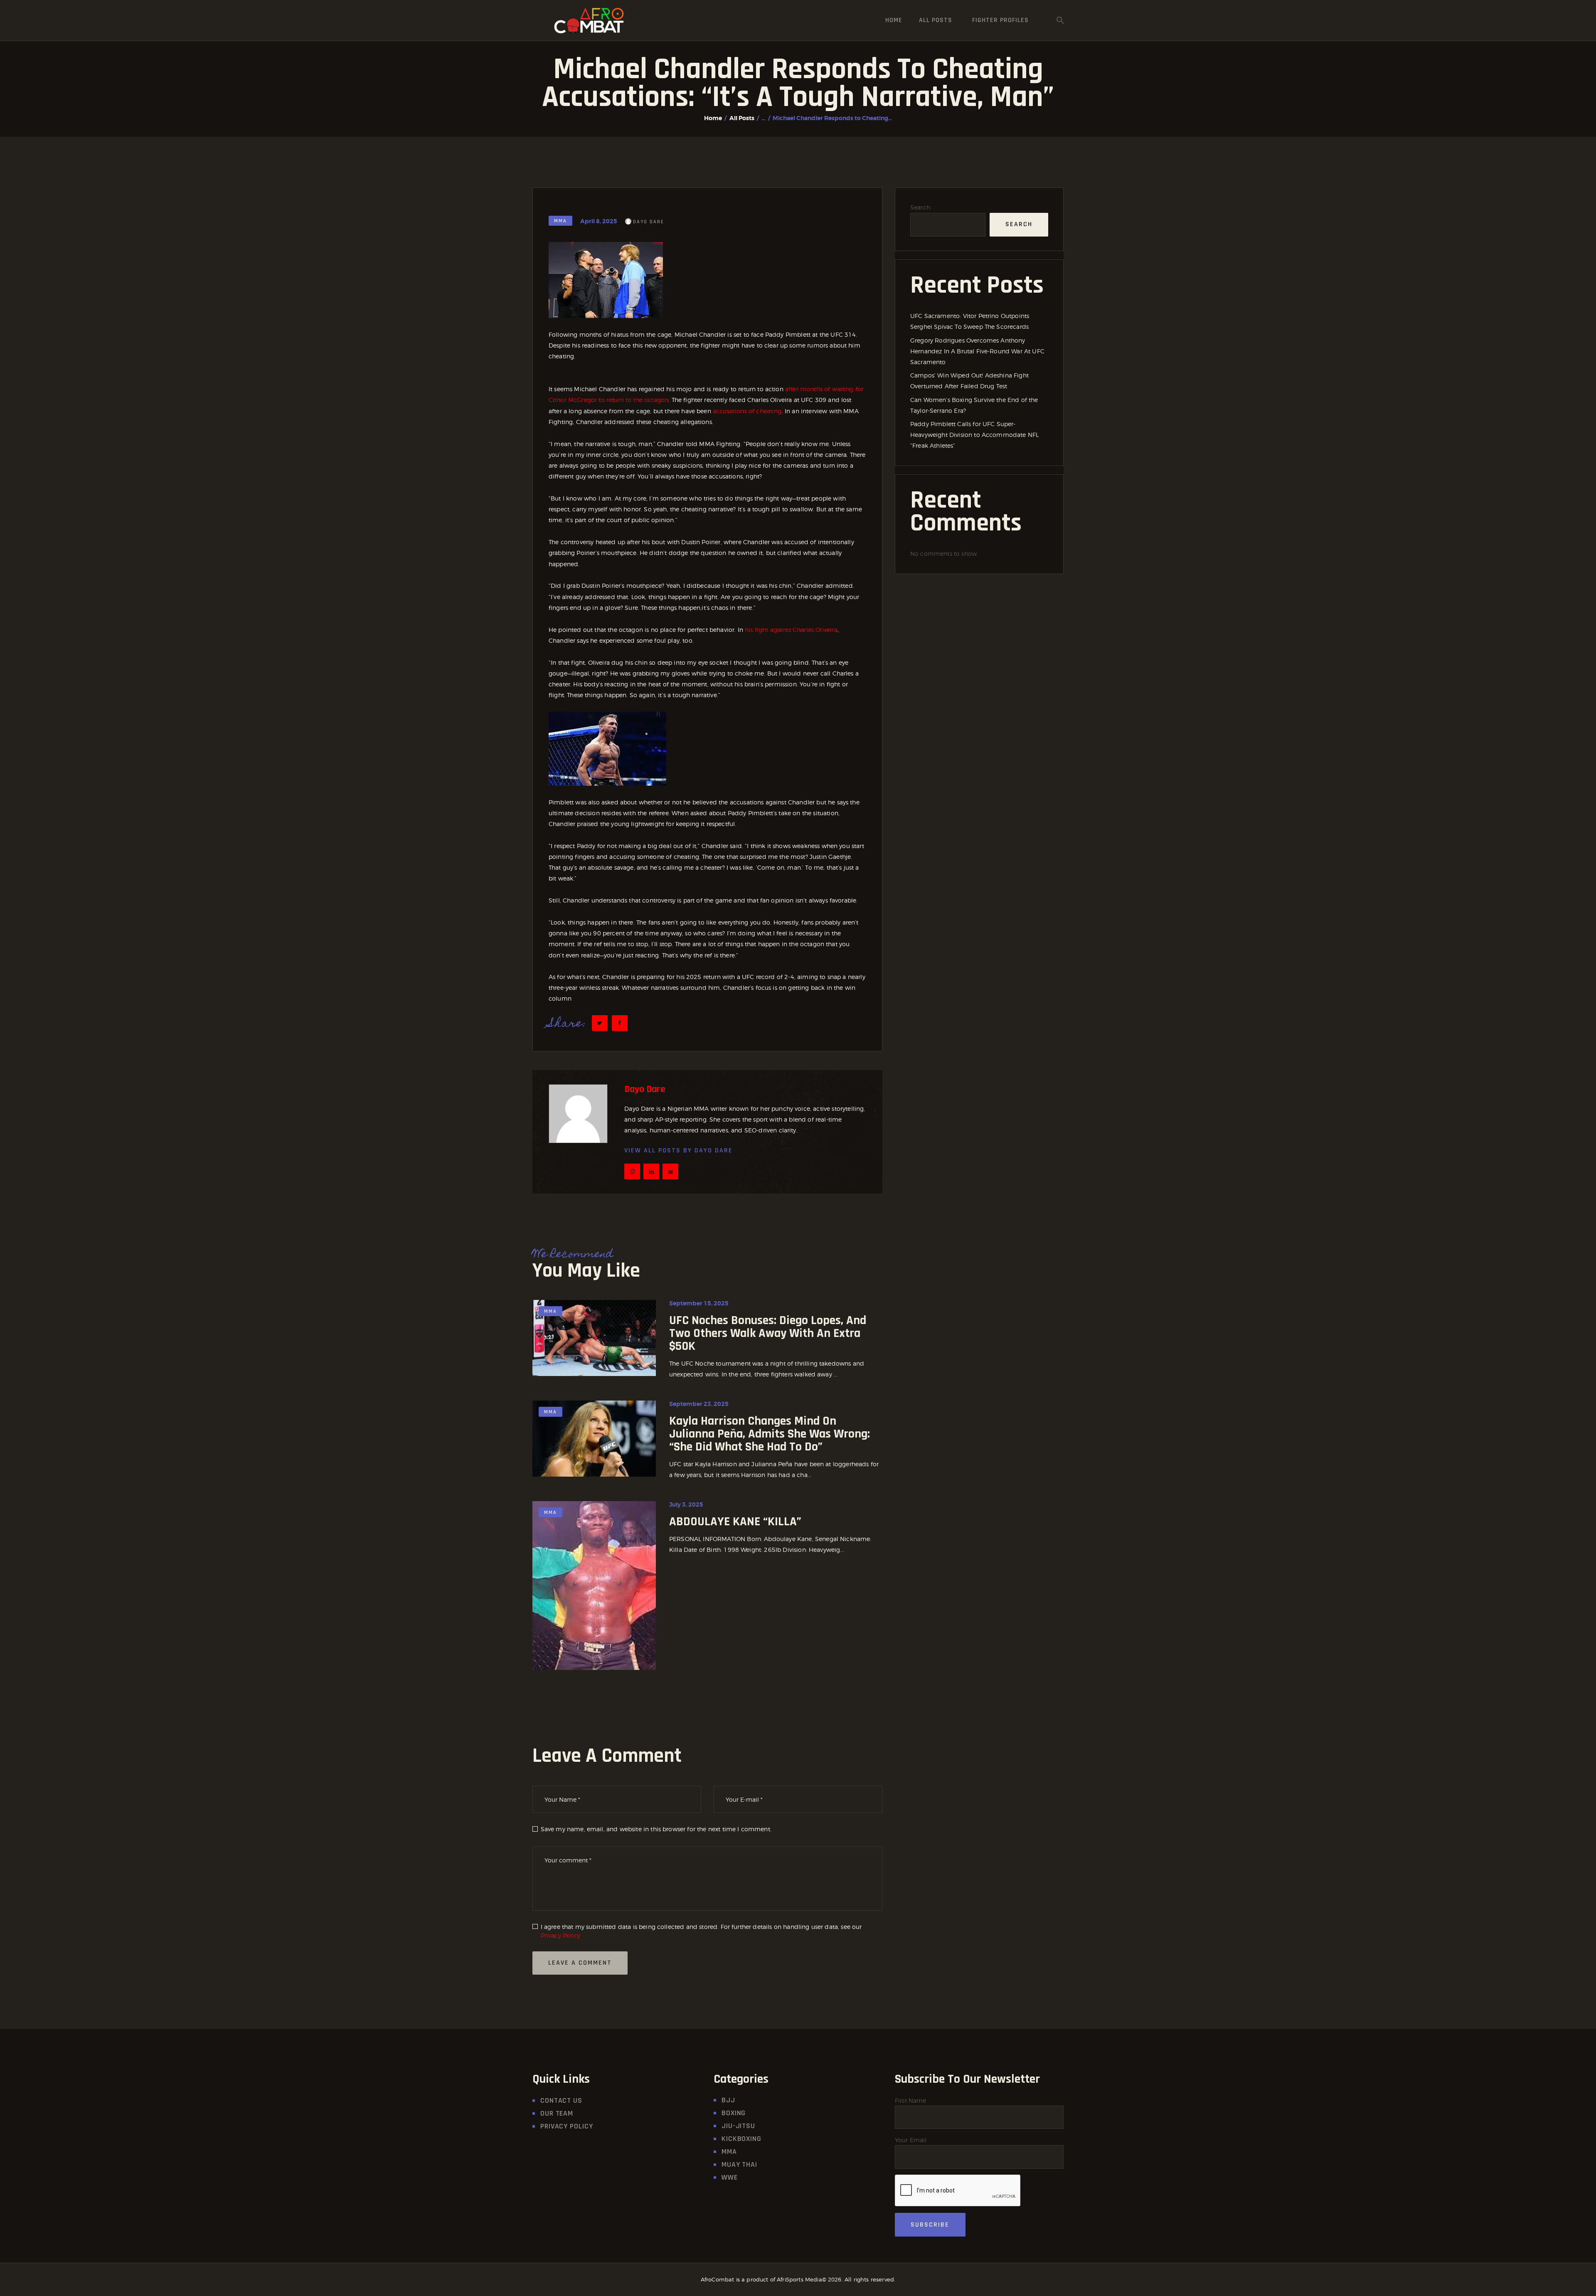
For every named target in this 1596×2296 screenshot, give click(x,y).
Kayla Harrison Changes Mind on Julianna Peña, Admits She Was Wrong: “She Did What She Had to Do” (770, 1434)
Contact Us (561, 2100)
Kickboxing (741, 2139)
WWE (730, 2177)
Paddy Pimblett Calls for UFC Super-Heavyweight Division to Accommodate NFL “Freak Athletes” (974, 435)
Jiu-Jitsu (738, 2126)
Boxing (734, 2113)
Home (713, 118)
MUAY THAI (739, 2164)
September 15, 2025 (699, 1303)
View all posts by (679, 1150)
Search (920, 207)
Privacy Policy (560, 1935)
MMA (560, 221)
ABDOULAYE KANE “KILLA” (735, 1522)
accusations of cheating (747, 411)
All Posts (742, 118)
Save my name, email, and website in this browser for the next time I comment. (656, 1829)
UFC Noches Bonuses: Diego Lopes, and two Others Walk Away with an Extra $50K (768, 1333)
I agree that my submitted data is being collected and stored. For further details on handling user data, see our (701, 1931)
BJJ (728, 2100)
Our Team (557, 2113)
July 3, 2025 (686, 1504)
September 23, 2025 (699, 1404)
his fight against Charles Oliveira (791, 630)
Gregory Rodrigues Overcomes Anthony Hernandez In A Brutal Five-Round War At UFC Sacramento (977, 351)
